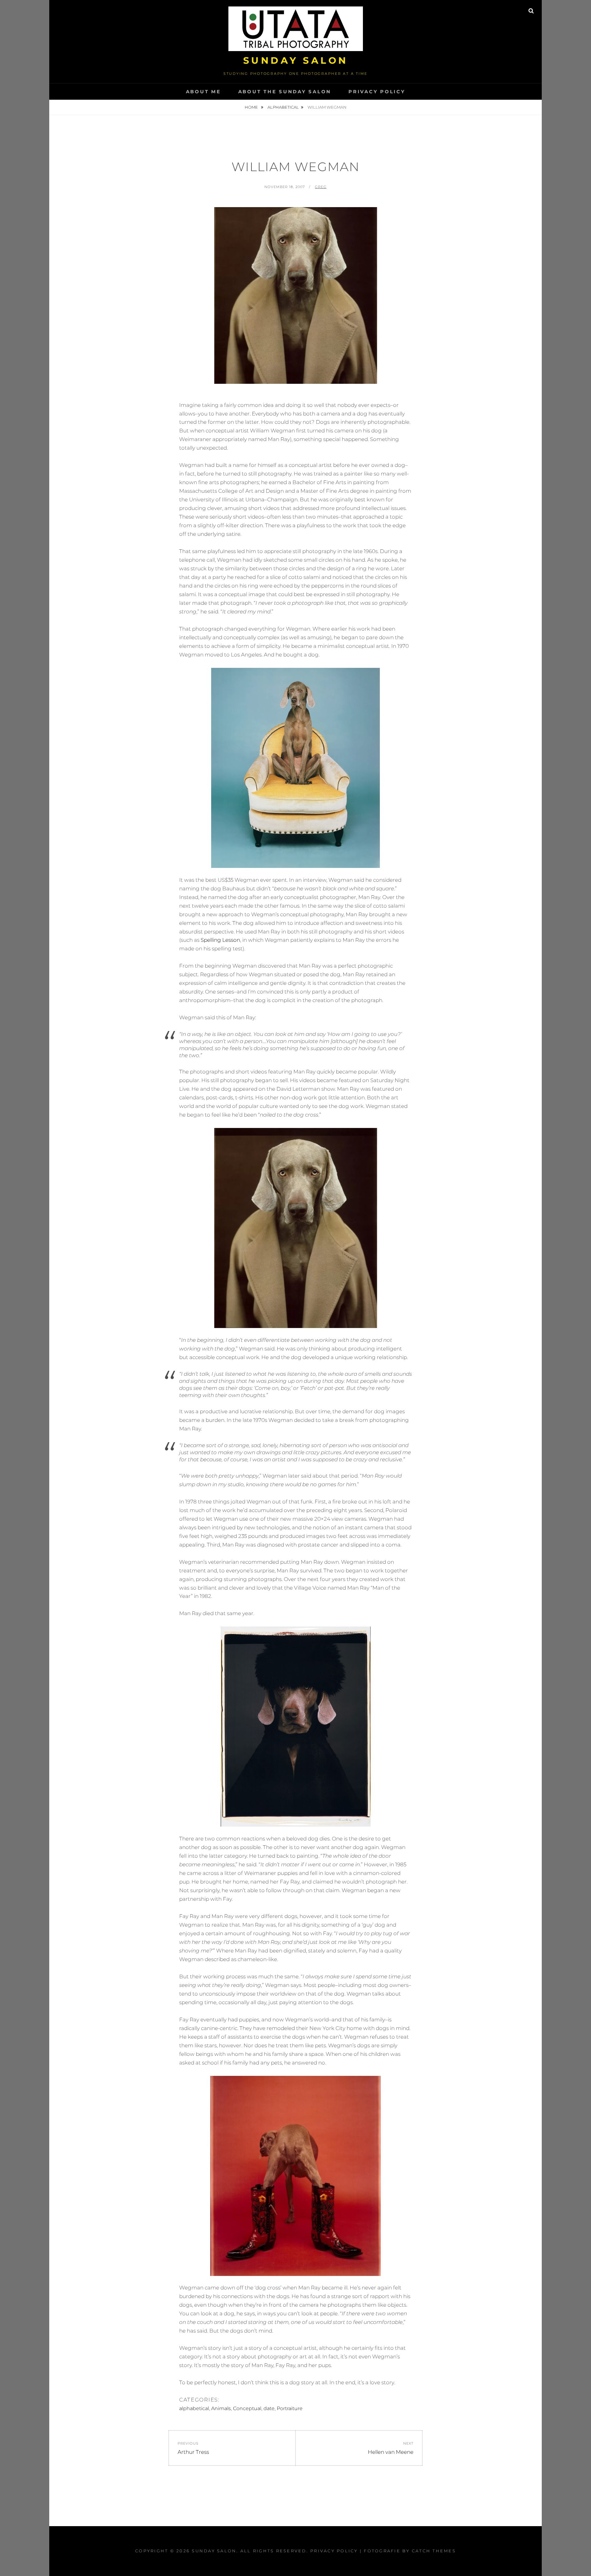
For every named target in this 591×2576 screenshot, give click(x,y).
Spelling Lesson (220, 940)
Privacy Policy (377, 92)
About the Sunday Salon (285, 92)
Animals (221, 2408)
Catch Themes (434, 2551)
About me (203, 92)
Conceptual (247, 2408)
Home (252, 107)
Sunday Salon (296, 60)
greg (321, 187)
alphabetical (283, 107)
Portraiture (290, 2408)
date (269, 2408)
